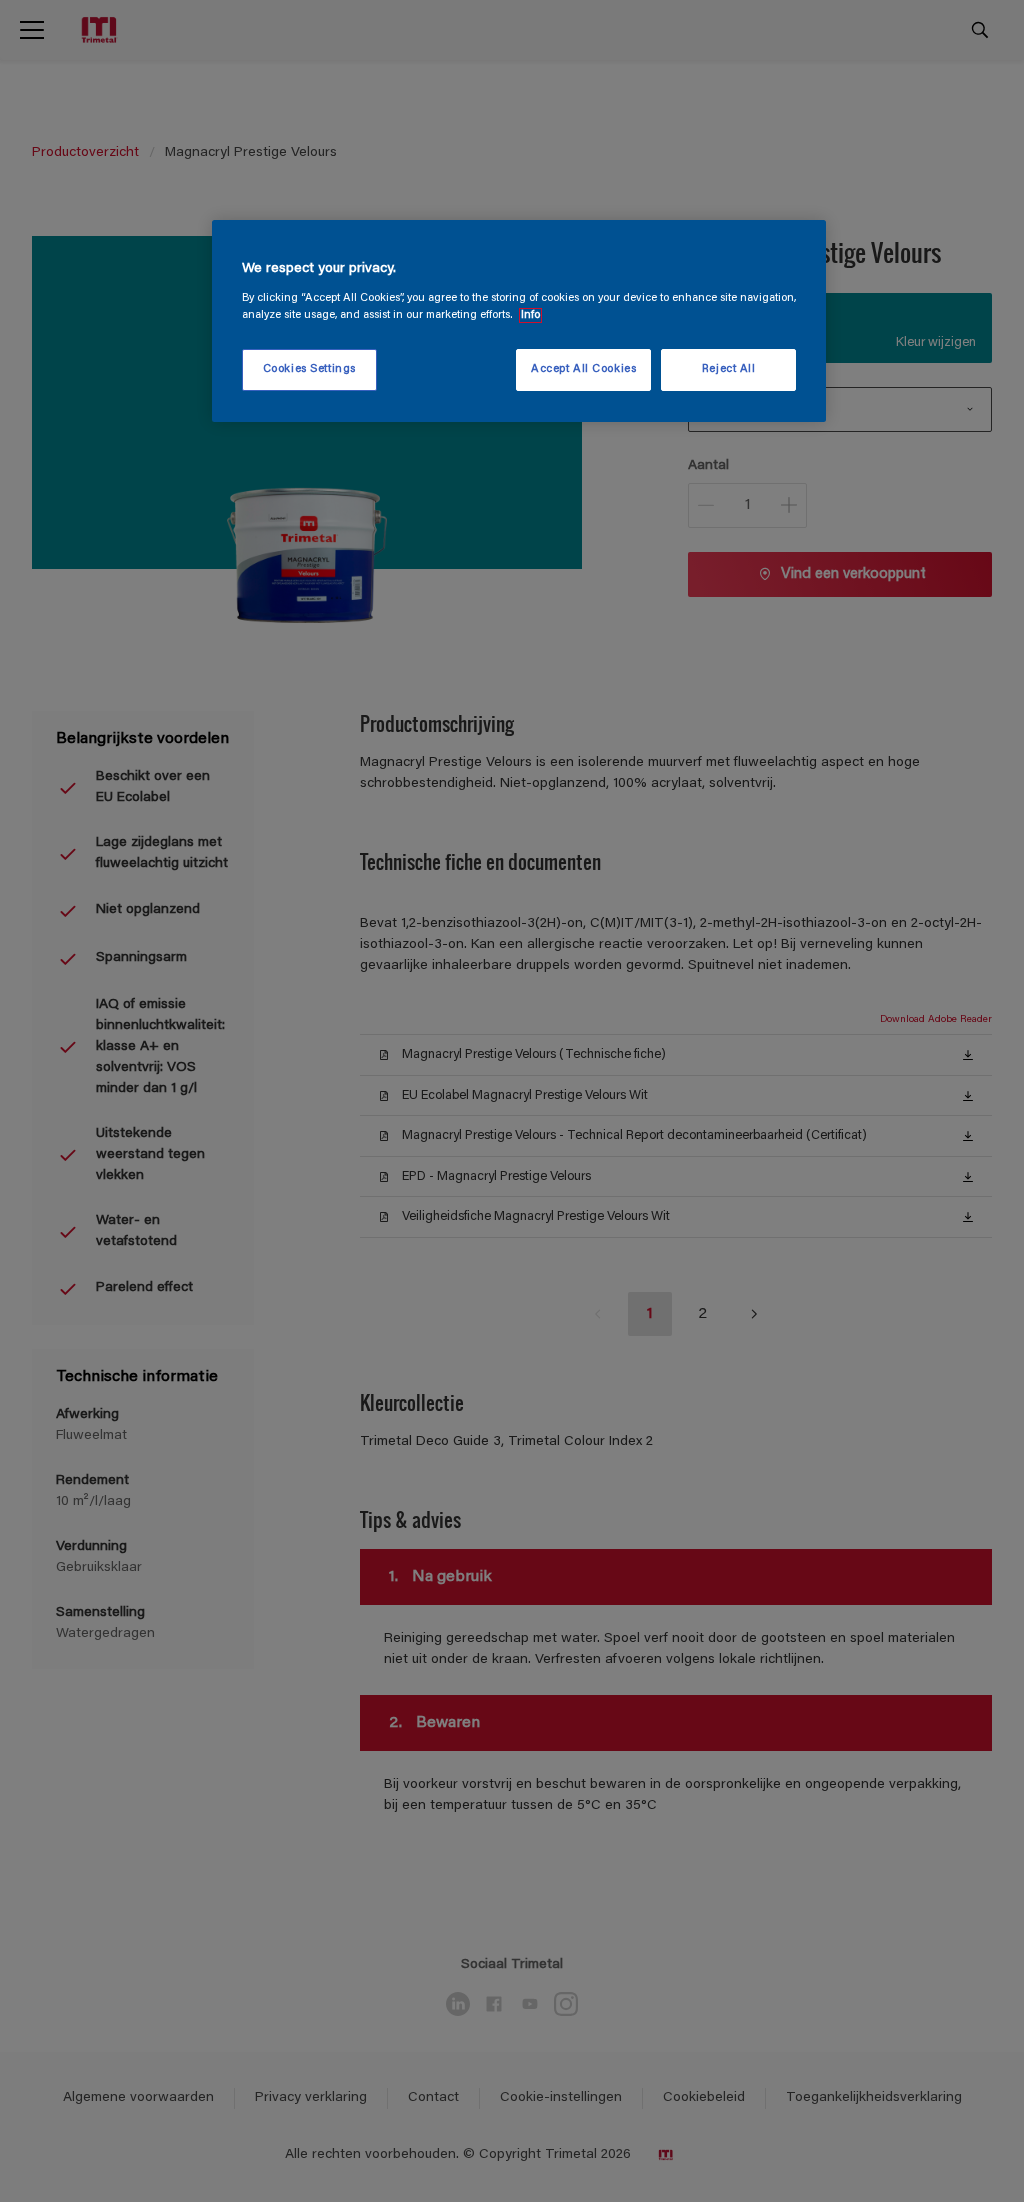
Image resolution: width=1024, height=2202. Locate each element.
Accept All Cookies (583, 369)
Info (530, 315)
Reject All (729, 369)
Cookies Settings (309, 369)
